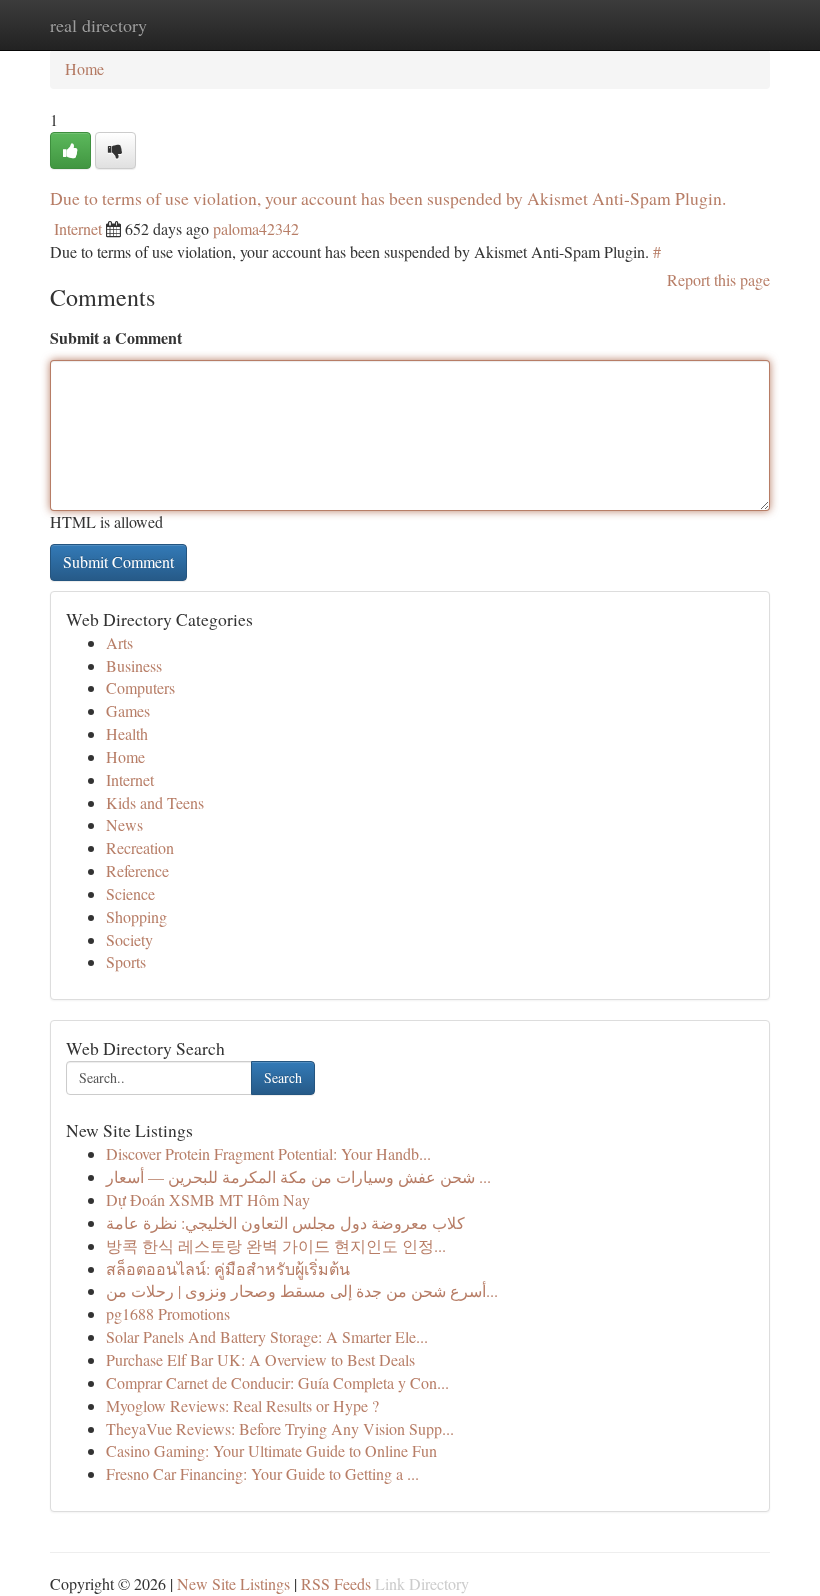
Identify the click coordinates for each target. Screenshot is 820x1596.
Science (130, 893)
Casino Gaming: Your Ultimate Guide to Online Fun (271, 1450)
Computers (140, 687)
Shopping (136, 916)
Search (283, 1077)
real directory (98, 25)
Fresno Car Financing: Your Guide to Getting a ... (262, 1473)
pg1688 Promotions (168, 1313)
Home (84, 68)
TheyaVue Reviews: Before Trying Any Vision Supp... (280, 1428)
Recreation (140, 847)
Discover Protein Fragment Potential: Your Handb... (268, 1153)
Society (129, 939)
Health (127, 733)
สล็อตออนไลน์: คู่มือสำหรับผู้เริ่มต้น (228, 1268)
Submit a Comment (116, 337)
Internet (78, 228)
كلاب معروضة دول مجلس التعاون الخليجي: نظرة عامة (285, 1222)
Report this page (718, 279)
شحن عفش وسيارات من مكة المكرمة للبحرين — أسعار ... (298, 1176)
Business (134, 665)
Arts (119, 642)
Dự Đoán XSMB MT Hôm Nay (208, 1199)
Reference (137, 870)
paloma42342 (256, 228)
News (124, 824)
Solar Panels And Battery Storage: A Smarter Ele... (267, 1336)
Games (128, 710)
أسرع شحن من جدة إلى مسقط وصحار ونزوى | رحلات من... (302, 1290)
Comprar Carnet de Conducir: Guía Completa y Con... (277, 1382)
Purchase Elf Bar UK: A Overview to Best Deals (260, 1359)
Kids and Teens (155, 802)
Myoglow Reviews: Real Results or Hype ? (242, 1405)
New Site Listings (233, 1583)
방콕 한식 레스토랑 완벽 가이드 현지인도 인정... (276, 1245)
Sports (126, 961)
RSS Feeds (336, 1583)
